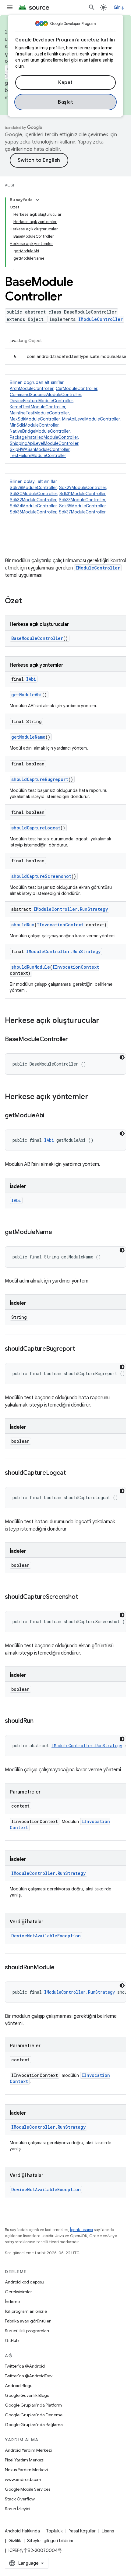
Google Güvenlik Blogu (27, 2395)
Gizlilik (15, 2541)
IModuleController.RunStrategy (71, 909)
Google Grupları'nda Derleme (34, 2415)
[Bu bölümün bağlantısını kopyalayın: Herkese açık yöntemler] (94, 1097)
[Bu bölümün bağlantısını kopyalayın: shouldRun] (40, 1721)
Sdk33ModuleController (82, 500)
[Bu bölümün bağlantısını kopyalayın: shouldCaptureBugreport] (81, 1349)
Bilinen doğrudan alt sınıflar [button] (65, 419)
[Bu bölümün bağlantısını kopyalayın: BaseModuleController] (74, 1040)
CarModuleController (76, 389)
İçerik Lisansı (81, 2230)
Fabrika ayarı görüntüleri (28, 2321)
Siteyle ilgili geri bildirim (50, 2541)
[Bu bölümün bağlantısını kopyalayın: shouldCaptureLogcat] (72, 1473)
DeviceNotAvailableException (46, 1936)
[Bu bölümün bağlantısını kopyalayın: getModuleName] (58, 1233)
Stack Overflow (20, 2499)
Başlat (65, 102)
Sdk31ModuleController (82, 494)
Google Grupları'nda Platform (33, 2405)
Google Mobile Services (28, 2489)
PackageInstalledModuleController (44, 437)
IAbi (31, 679)
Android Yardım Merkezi (28, 2450)
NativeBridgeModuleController (40, 431)
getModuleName (28, 737)
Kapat (65, 83)
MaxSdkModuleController (35, 419)
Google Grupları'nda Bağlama (34, 2425)
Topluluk (54, 2531)
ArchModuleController (32, 389)
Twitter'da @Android (25, 2366)
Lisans (108, 2531)
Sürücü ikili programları (27, 2331)
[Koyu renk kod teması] (122, 1057)
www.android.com (23, 2479)
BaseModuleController (37, 638)
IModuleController (101, 319)
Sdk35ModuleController (82, 506)
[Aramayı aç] (92, 7)
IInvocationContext (60, 925)
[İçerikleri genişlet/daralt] (37, 200)
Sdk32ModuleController (33, 500)
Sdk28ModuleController (33, 488)
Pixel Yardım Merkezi (25, 2460)
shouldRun (23, 925)
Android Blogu (19, 2386)
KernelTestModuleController (37, 407)
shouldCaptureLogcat (36, 828)
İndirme (12, 2301)
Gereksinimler (18, 2292)
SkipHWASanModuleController (40, 449)
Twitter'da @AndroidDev (29, 2376)
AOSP (10, 185)
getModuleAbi (27, 695)
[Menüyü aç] (10, 7)
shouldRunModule (31, 967)
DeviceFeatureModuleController (41, 401)
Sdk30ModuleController (33, 494)
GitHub (12, 2340)
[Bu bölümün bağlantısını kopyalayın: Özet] (28, 601)
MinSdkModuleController (34, 425)
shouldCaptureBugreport (40, 779)
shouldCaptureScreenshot (41, 876)
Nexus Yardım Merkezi (26, 2470)
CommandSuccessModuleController (45, 395)
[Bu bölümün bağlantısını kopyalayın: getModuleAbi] (51, 1116)
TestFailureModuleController (38, 456)
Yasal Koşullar (82, 2531)
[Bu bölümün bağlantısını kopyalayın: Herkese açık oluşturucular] (105, 1021)
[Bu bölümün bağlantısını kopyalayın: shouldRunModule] (60, 1968)
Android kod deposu (25, 2282)
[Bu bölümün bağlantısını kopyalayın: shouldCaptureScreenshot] (84, 1597)
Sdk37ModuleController (82, 512)
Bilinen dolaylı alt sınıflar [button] (58, 497)
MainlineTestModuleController (39, 413)
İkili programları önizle (26, 2311)
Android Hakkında (22, 2531)
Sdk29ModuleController (83, 488)
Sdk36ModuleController (33, 512)
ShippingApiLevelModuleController (44, 443)
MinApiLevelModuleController (91, 419)
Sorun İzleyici (18, 2509)
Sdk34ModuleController (33, 506)
